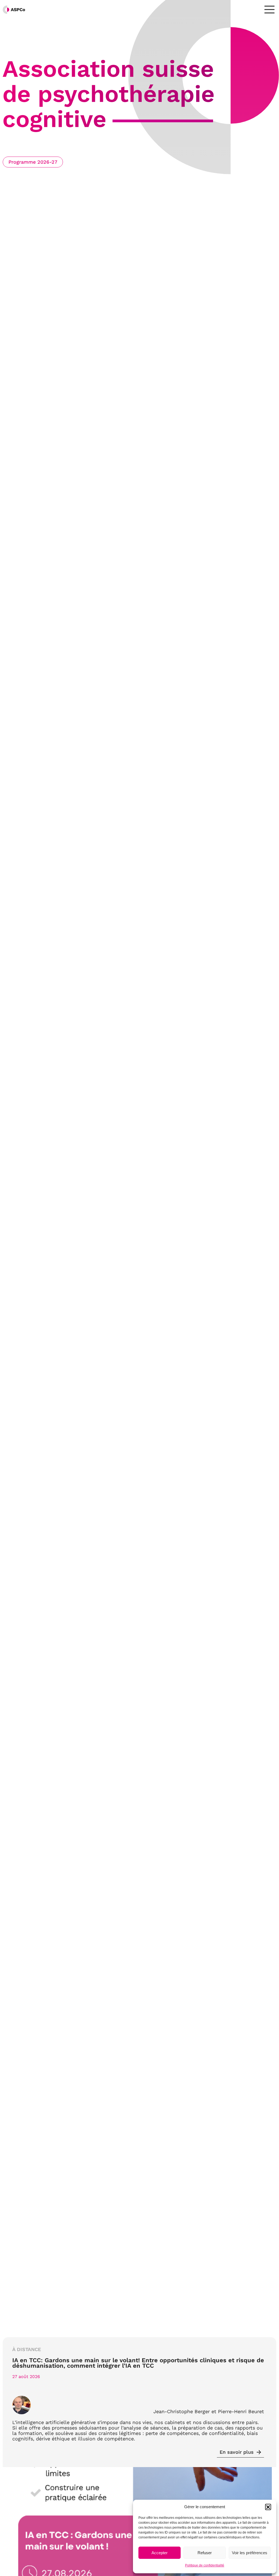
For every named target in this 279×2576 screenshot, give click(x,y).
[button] (268, 2507)
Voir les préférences (250, 2553)
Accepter (160, 2553)
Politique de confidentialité (205, 2565)
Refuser (205, 2553)
